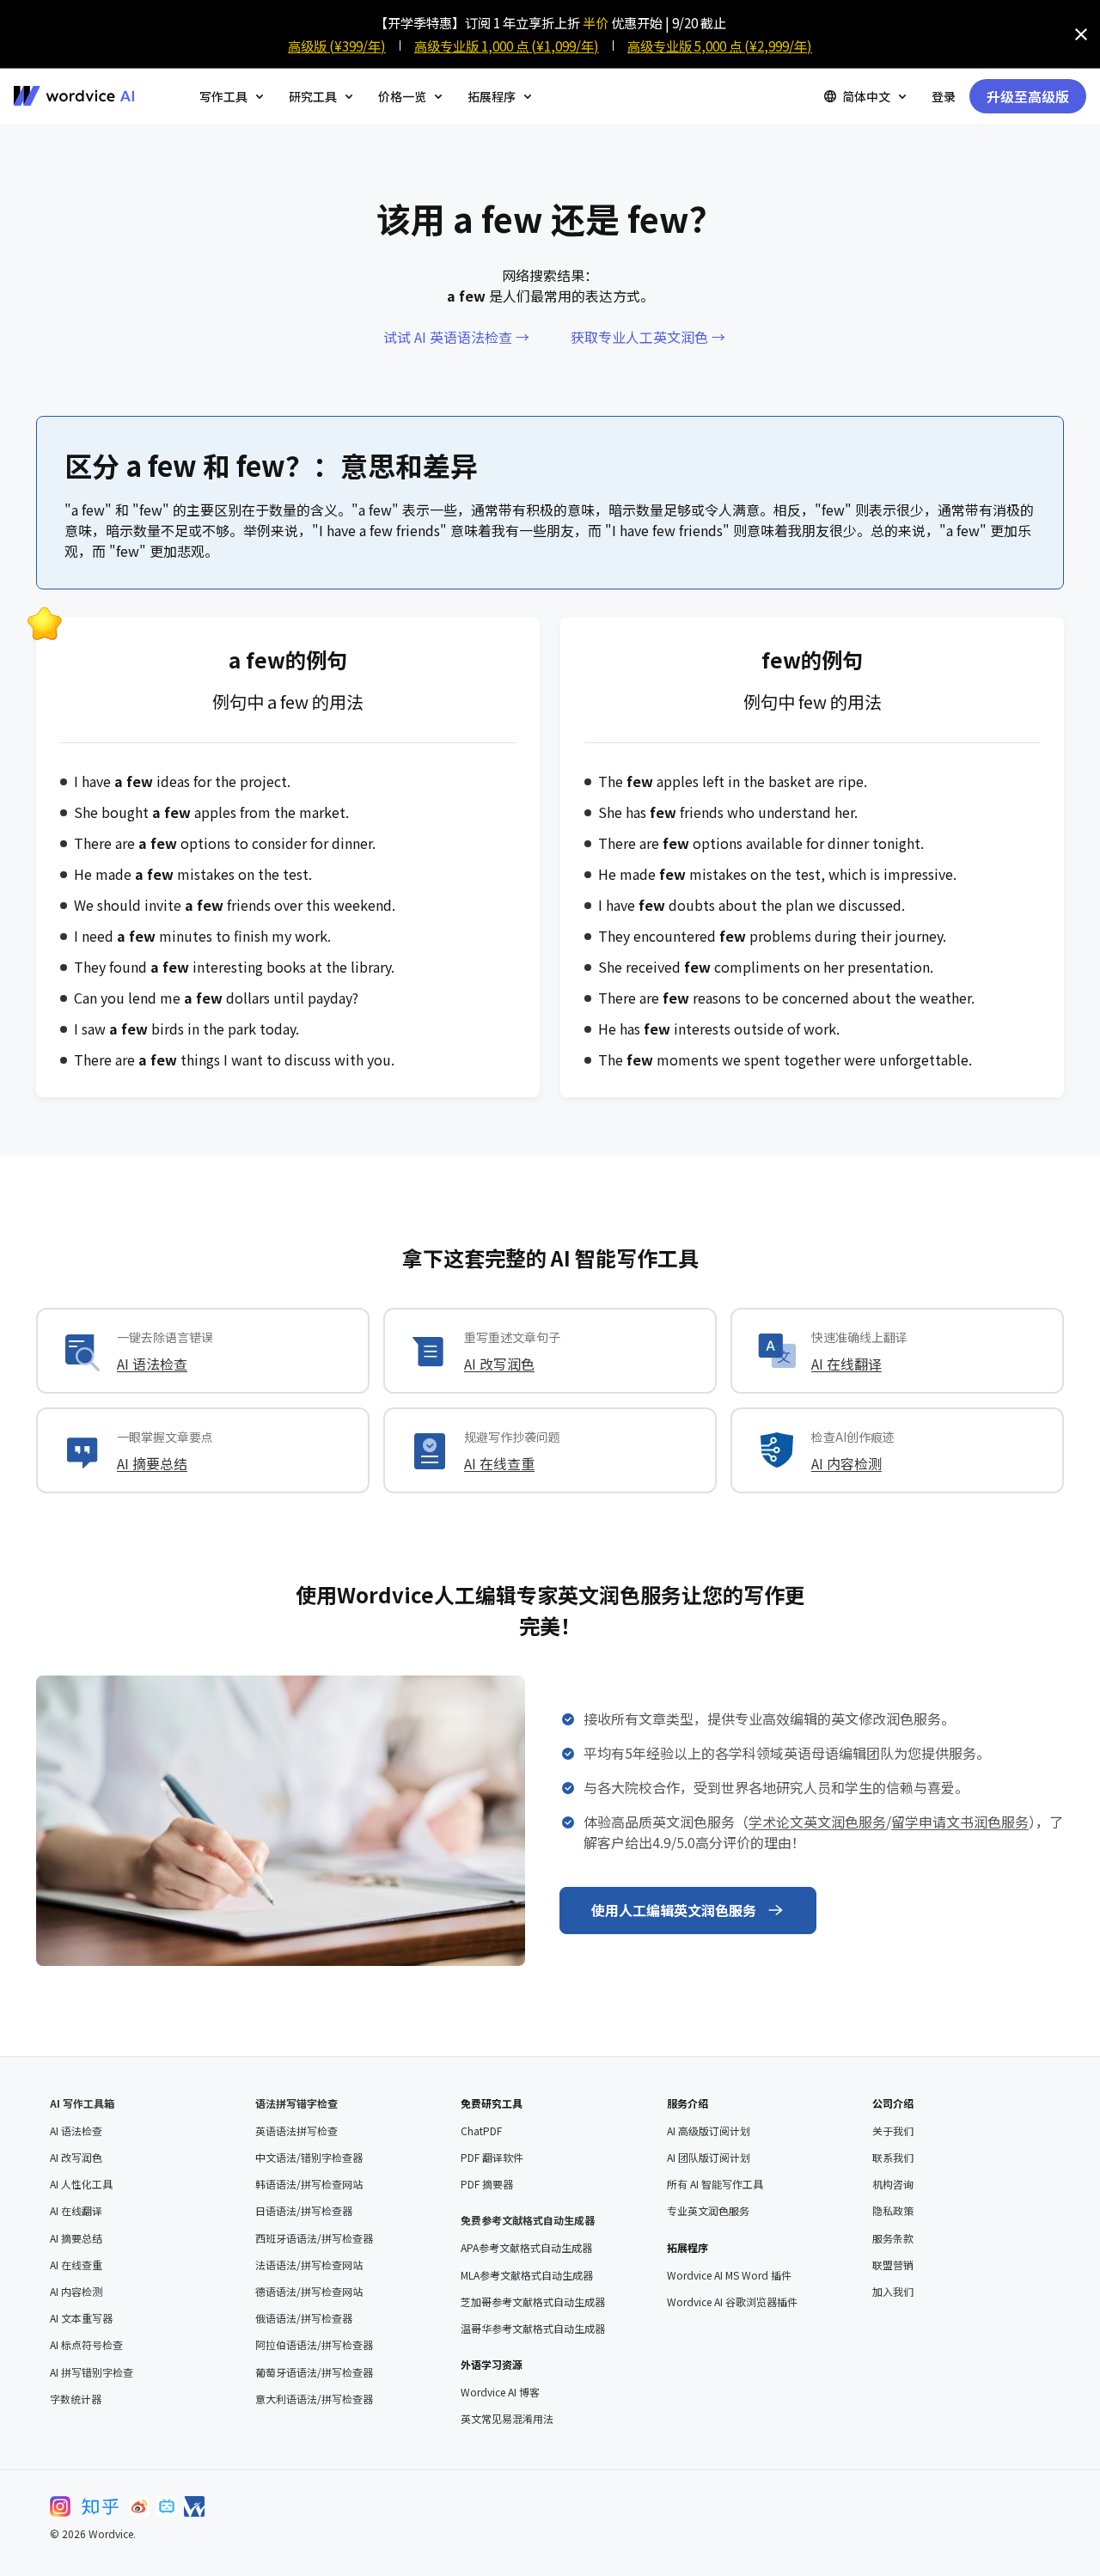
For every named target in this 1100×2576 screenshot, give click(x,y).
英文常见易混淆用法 (507, 2419)
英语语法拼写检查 (296, 2131)
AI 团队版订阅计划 (709, 2158)
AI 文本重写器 (81, 2318)
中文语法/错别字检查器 (309, 2158)
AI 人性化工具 (81, 2184)
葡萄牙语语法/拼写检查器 (314, 2372)
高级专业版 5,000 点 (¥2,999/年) (720, 46)
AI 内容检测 (846, 1463)
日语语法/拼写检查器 (304, 2211)
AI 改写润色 (499, 1364)
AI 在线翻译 (846, 1364)
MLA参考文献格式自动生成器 (527, 2275)
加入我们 (893, 2292)
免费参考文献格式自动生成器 (528, 2220)
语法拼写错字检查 (296, 2103)
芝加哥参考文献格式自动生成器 (533, 2302)
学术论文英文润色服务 (817, 1822)
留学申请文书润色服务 (960, 1822)
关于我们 (893, 2131)
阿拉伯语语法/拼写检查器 (314, 2345)
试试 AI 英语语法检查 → (456, 337)
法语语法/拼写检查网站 (309, 2265)
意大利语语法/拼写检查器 (314, 2399)
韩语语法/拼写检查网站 (309, 2184)
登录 (944, 96)
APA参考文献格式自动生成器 (526, 2248)
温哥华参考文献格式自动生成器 (533, 2329)
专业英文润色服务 (708, 2211)
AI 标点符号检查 (86, 2345)
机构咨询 (893, 2184)
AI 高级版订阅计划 (709, 2131)
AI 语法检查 (152, 1364)
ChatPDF (481, 2131)
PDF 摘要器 (487, 2184)
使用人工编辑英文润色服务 (674, 1910)
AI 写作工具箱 (82, 2103)
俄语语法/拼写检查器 (304, 2318)
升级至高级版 (1028, 96)
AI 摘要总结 (152, 1463)
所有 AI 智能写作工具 (715, 2184)
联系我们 (893, 2158)
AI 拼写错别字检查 (92, 2372)
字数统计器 (76, 2399)
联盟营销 (893, 2265)
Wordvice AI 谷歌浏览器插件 (732, 2302)
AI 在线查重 (499, 1463)
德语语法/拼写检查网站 (309, 2292)
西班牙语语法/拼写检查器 (314, 2238)
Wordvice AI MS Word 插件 (729, 2275)
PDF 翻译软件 (492, 2158)
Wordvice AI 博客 (500, 2392)
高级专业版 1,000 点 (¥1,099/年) (507, 46)
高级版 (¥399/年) (337, 46)
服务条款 (893, 2238)
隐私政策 (893, 2211)
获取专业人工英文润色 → (648, 337)
